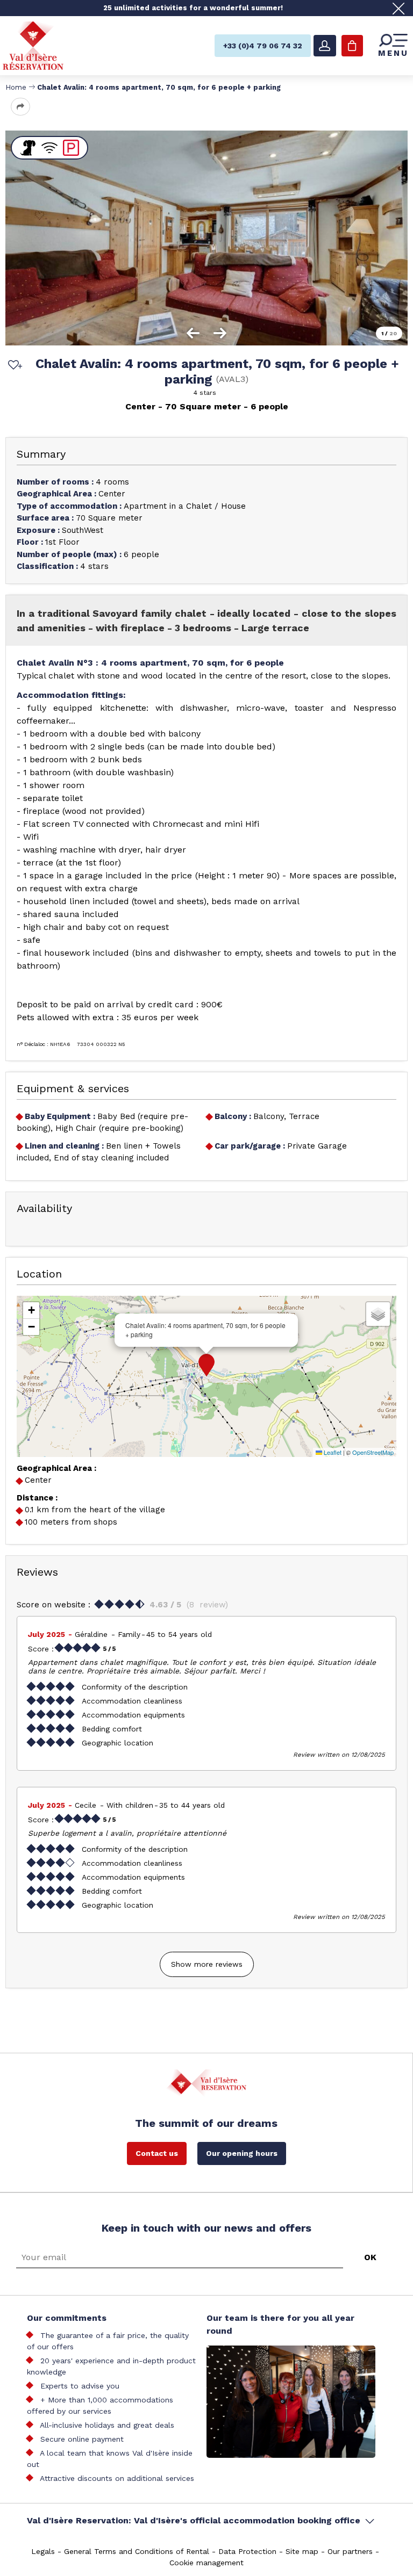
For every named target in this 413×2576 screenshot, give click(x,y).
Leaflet (332, 1452)
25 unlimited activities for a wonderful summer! (193, 8)
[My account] (325, 46)
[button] (206, 1365)
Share (20, 107)
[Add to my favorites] (13, 366)
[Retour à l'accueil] (33, 45)
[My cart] (352, 46)
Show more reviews (207, 1964)
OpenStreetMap (373, 1452)
